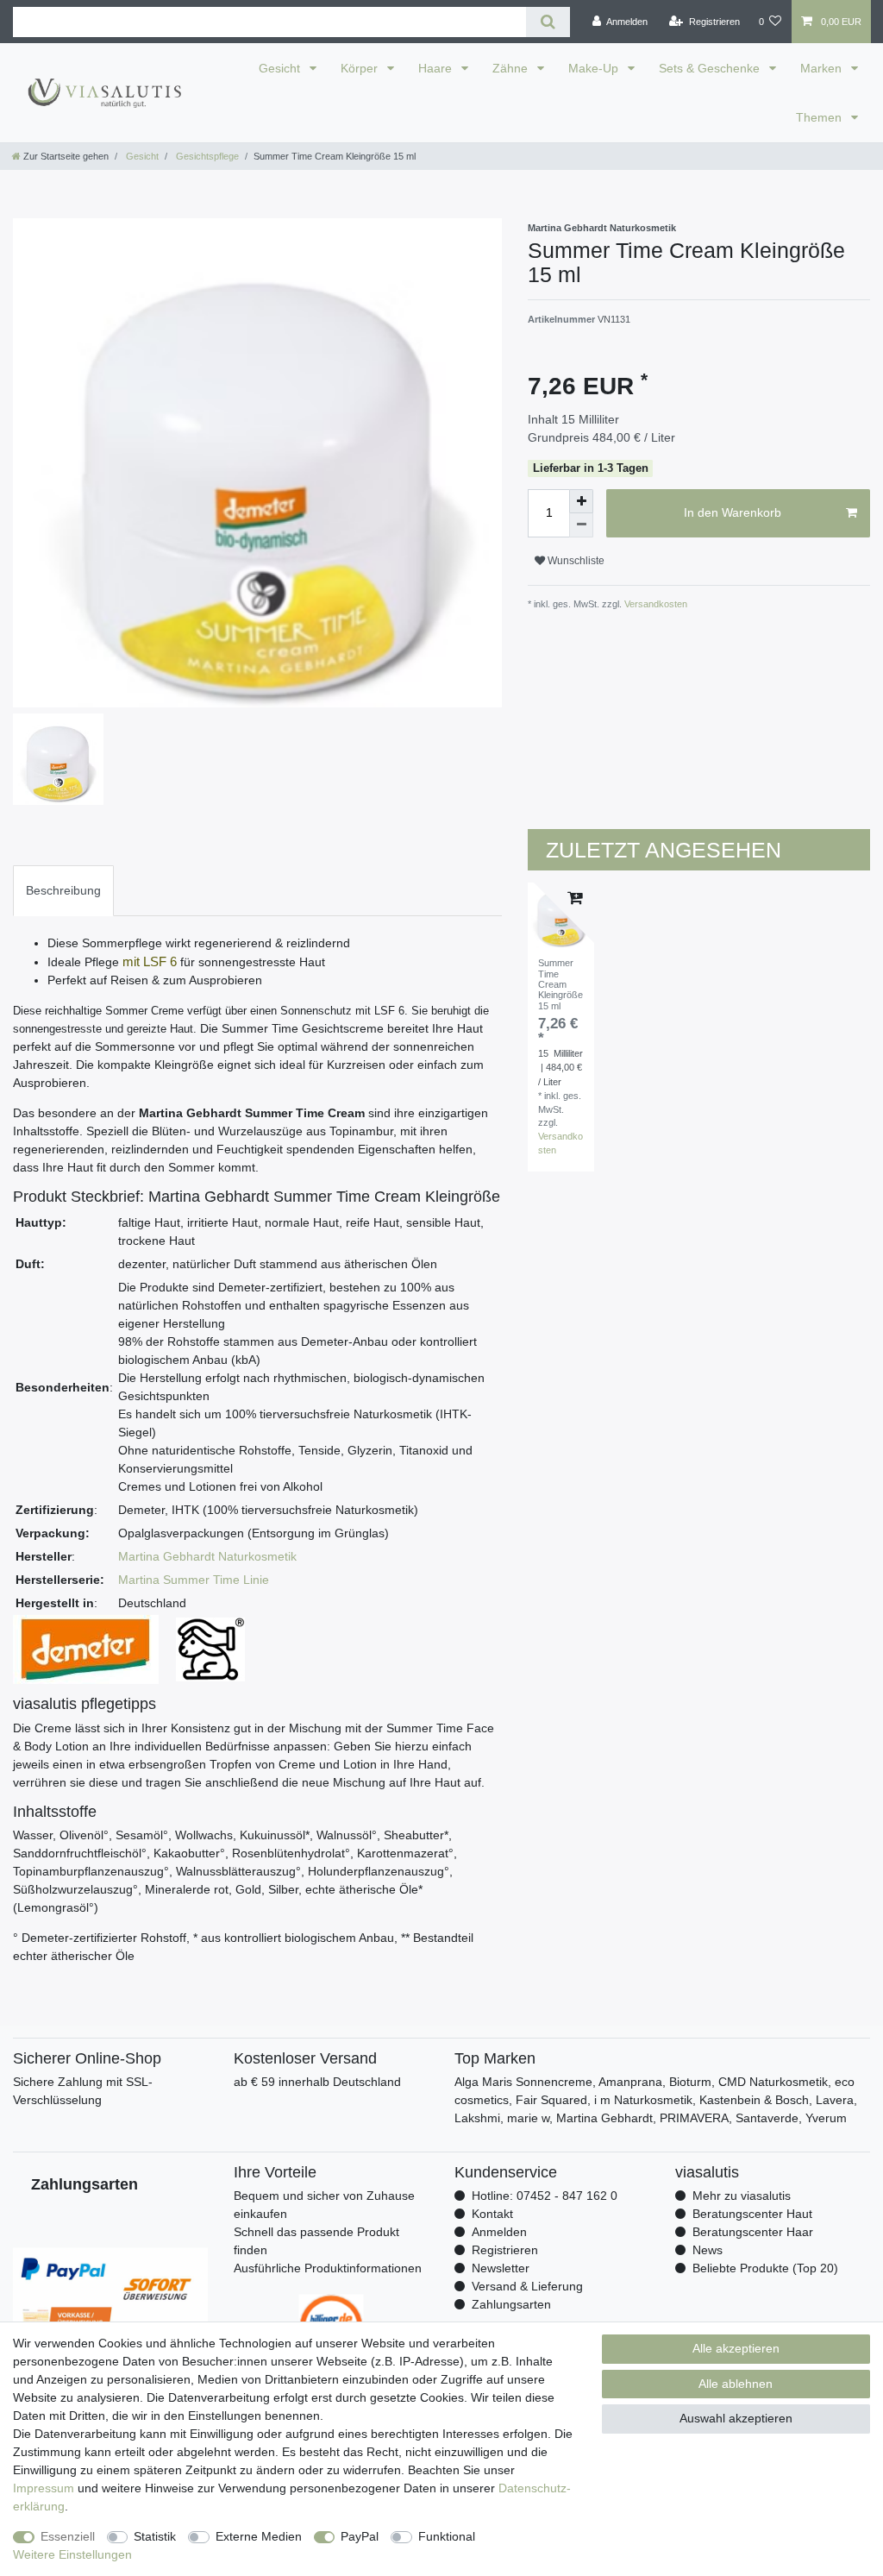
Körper (361, 68)
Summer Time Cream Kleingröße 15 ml (560, 984)
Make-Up (595, 68)
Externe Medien (259, 2536)
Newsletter (501, 2268)
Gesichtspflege (206, 156)
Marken (823, 68)
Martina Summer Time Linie (194, 1580)
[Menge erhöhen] (581, 501)
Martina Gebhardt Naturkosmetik (207, 1556)
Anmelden (499, 2232)
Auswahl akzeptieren (736, 2418)
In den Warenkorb (733, 512)
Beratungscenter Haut (752, 2214)
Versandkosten (654, 604)
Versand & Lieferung (527, 2286)
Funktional (447, 2536)
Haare (437, 68)
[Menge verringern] (581, 525)
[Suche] (548, 22)
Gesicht (281, 68)
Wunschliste (575, 561)
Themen (820, 117)
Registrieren (505, 2250)
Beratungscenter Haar (753, 2232)
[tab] (63, 891)
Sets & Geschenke (711, 68)
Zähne (512, 68)
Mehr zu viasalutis (742, 2196)
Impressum (44, 2488)
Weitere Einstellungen (72, 2554)
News (708, 2250)
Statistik (155, 2536)
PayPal (360, 2536)
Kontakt (492, 2214)
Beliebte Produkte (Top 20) (765, 2268)
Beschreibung (63, 890)
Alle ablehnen (736, 2384)
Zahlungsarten (511, 2304)
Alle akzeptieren (736, 2348)
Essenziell (68, 2536)
